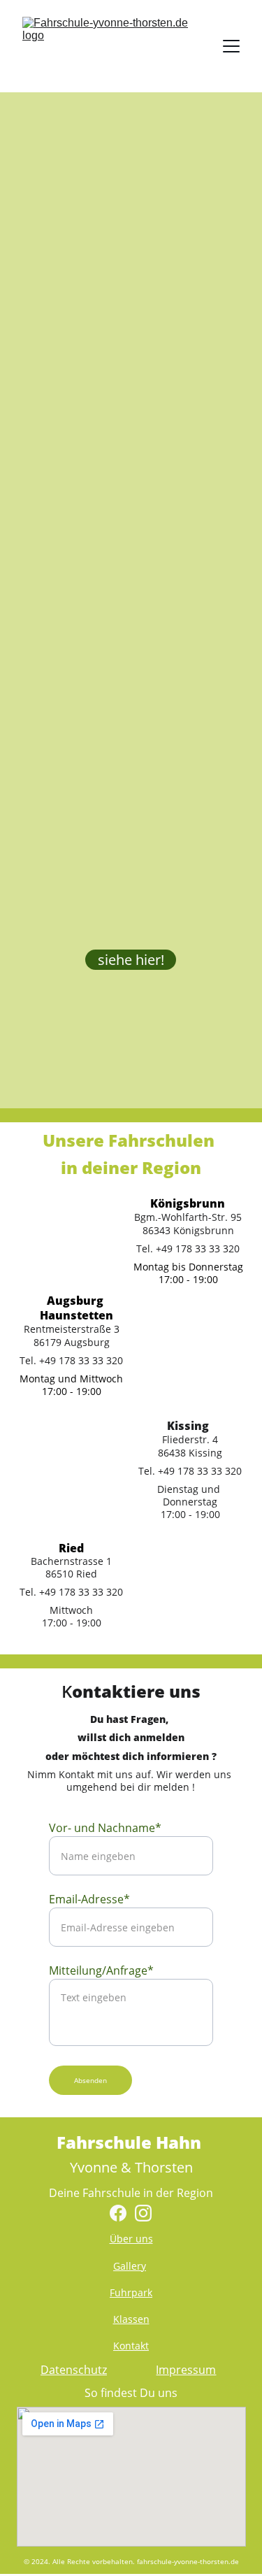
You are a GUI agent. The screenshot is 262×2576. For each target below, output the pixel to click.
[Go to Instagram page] (143, 2213)
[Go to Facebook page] (118, 2213)
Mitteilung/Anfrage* (101, 1970)
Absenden (90, 2080)
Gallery (130, 2266)
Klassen (131, 2319)
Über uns (131, 2239)
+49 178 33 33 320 (200, 1471)
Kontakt (131, 2346)
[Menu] (231, 46)
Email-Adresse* (89, 1899)
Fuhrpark (131, 2292)
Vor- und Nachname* (105, 1828)
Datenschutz (74, 2370)
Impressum (186, 2370)
